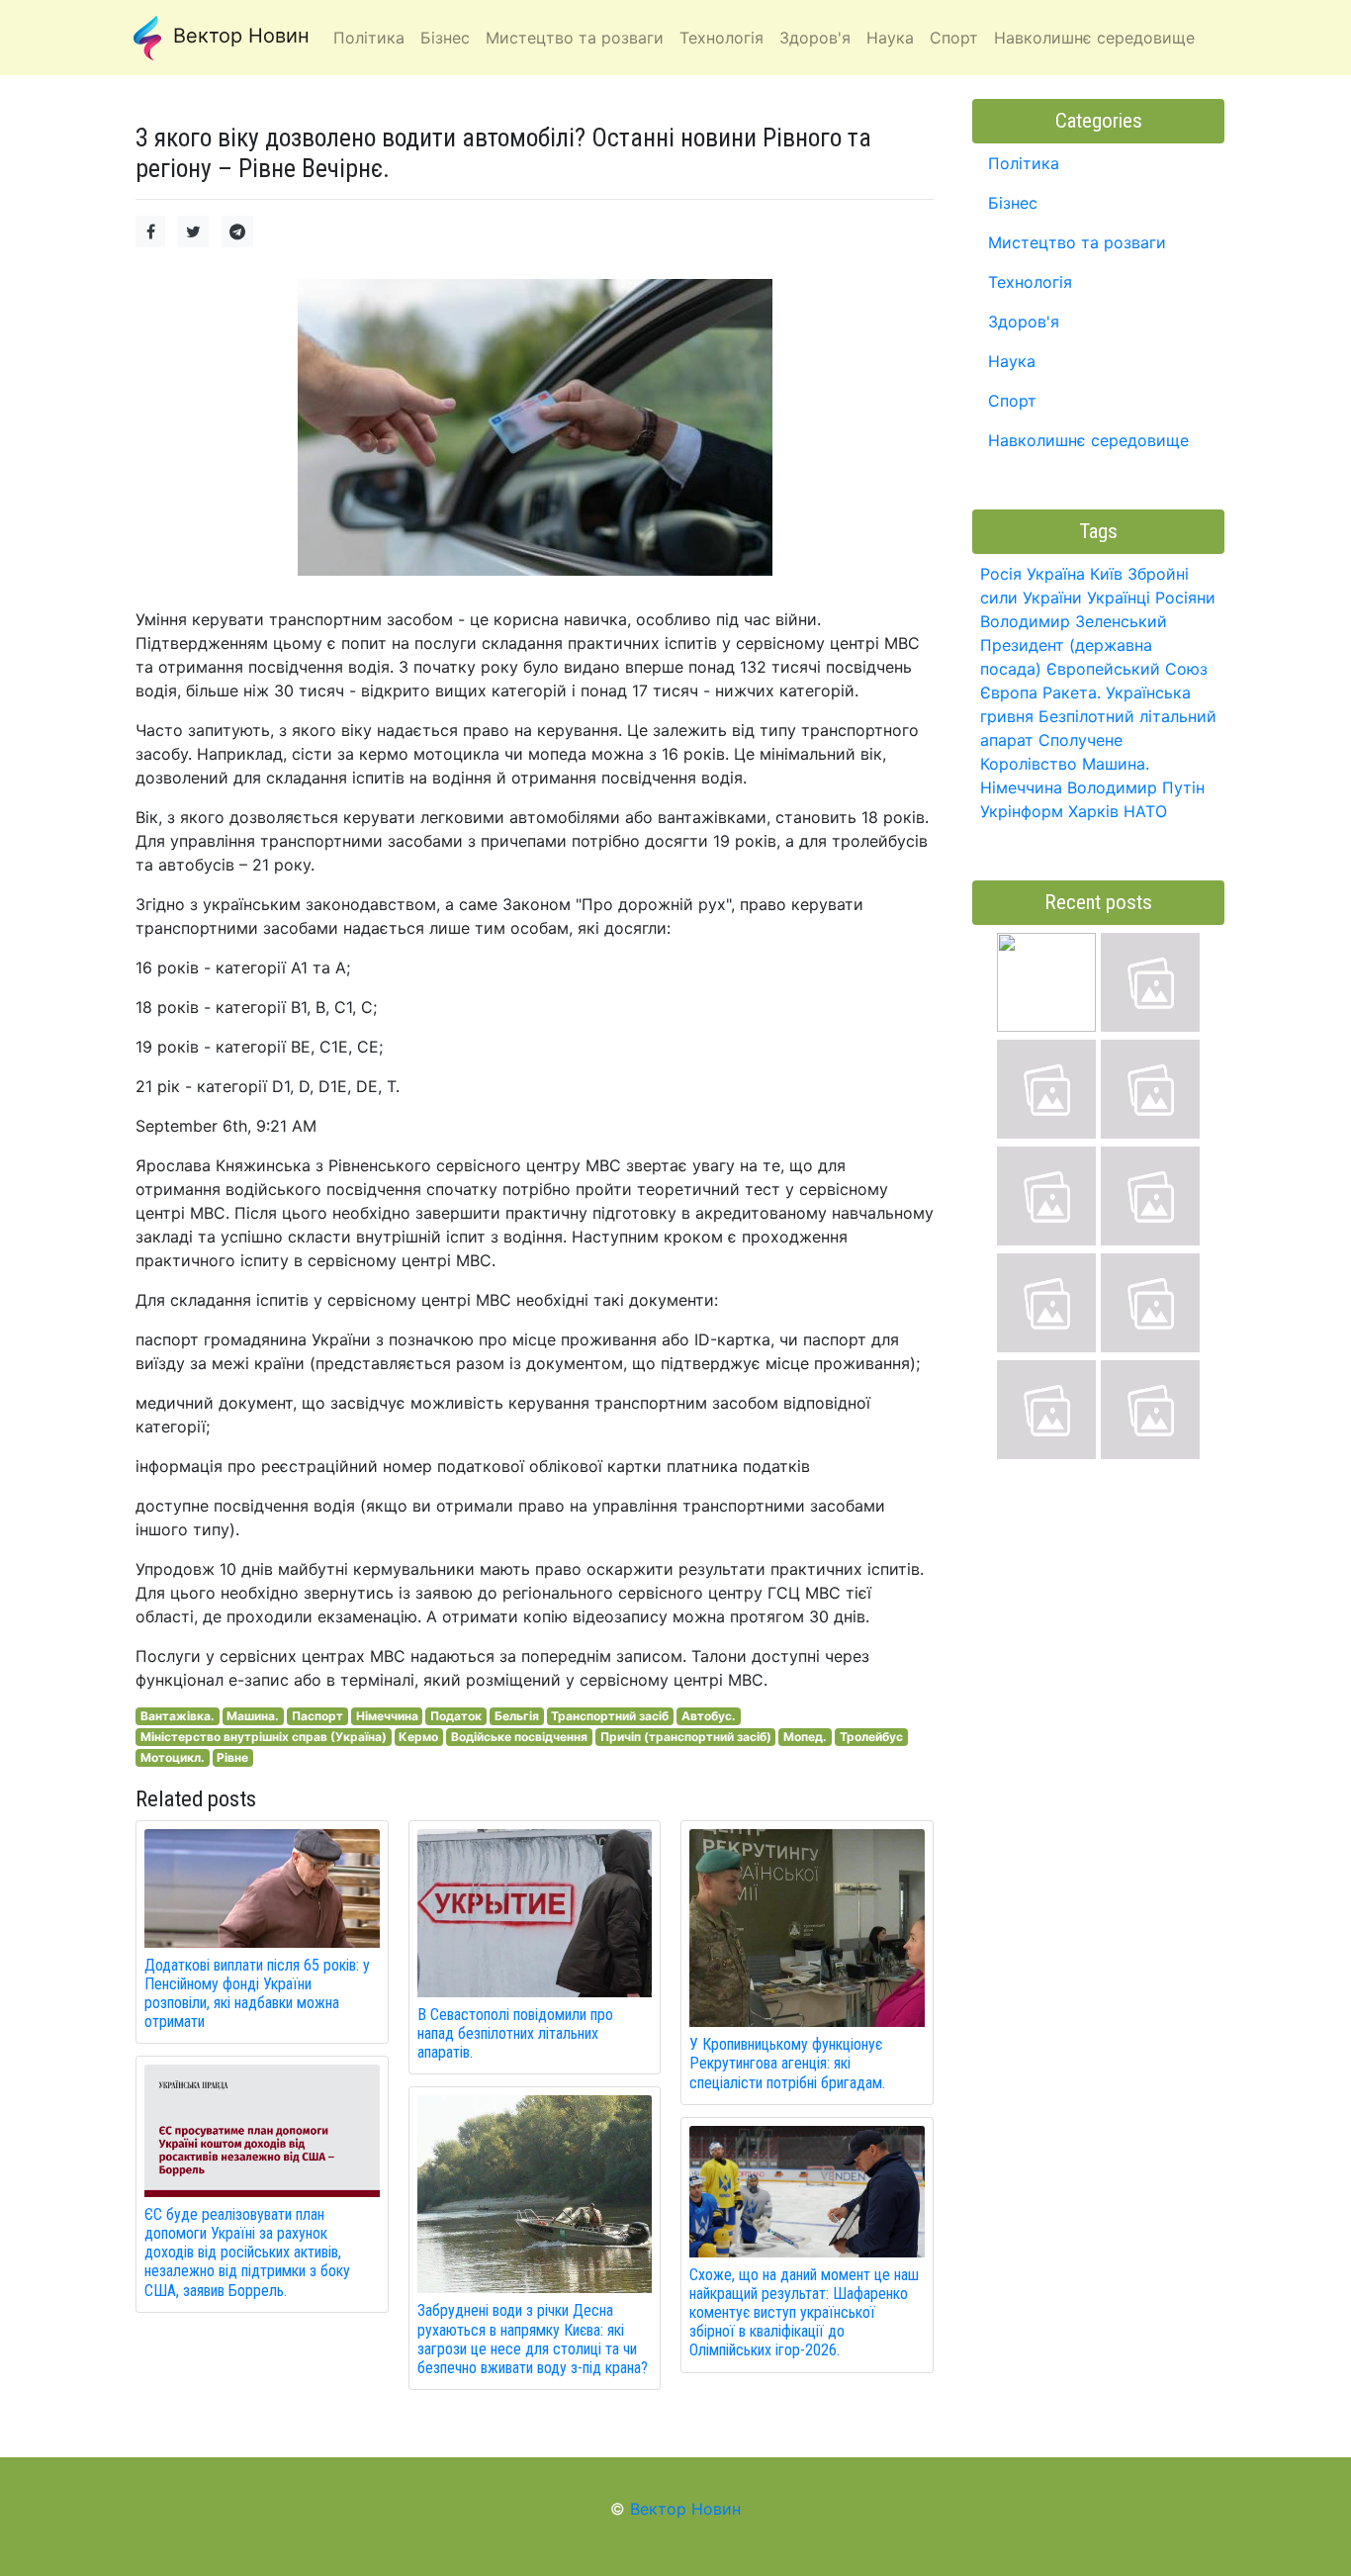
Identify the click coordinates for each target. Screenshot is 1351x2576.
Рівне (232, 1757)
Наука (1012, 361)
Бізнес (1013, 203)
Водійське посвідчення (519, 1737)
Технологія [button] (721, 38)
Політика (1024, 163)
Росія (1001, 574)
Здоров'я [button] (815, 38)
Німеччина (387, 1716)
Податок (456, 1716)
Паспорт (317, 1716)
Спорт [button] (954, 38)
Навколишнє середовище (1088, 440)
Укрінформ (1022, 811)
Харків (1093, 811)
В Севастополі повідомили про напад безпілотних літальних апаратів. (515, 2033)
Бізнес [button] (445, 38)
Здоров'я (1024, 322)
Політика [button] (369, 38)
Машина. (253, 1716)
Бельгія (517, 1716)
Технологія (1030, 282)
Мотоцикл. (173, 1757)
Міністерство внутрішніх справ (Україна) (264, 1737)
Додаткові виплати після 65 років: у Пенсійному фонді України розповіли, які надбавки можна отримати (257, 1994)
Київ (1106, 574)
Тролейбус (871, 1737)
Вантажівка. (178, 1716)
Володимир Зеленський (1074, 621)
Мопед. (805, 1737)
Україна (1056, 574)
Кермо (418, 1737)
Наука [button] (890, 38)
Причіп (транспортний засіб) (686, 1737)
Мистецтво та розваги (1077, 242)
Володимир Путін (1136, 787)
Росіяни (1185, 598)
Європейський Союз (1127, 669)
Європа (1009, 692)
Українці (1119, 598)
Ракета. (1072, 692)
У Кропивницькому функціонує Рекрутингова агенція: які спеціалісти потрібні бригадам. (787, 2063)
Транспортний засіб (610, 1716)
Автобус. (709, 1716)
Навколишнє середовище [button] (1094, 38)
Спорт (1012, 401)
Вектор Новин (238, 36)
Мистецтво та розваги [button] (575, 38)
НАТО (1145, 811)
